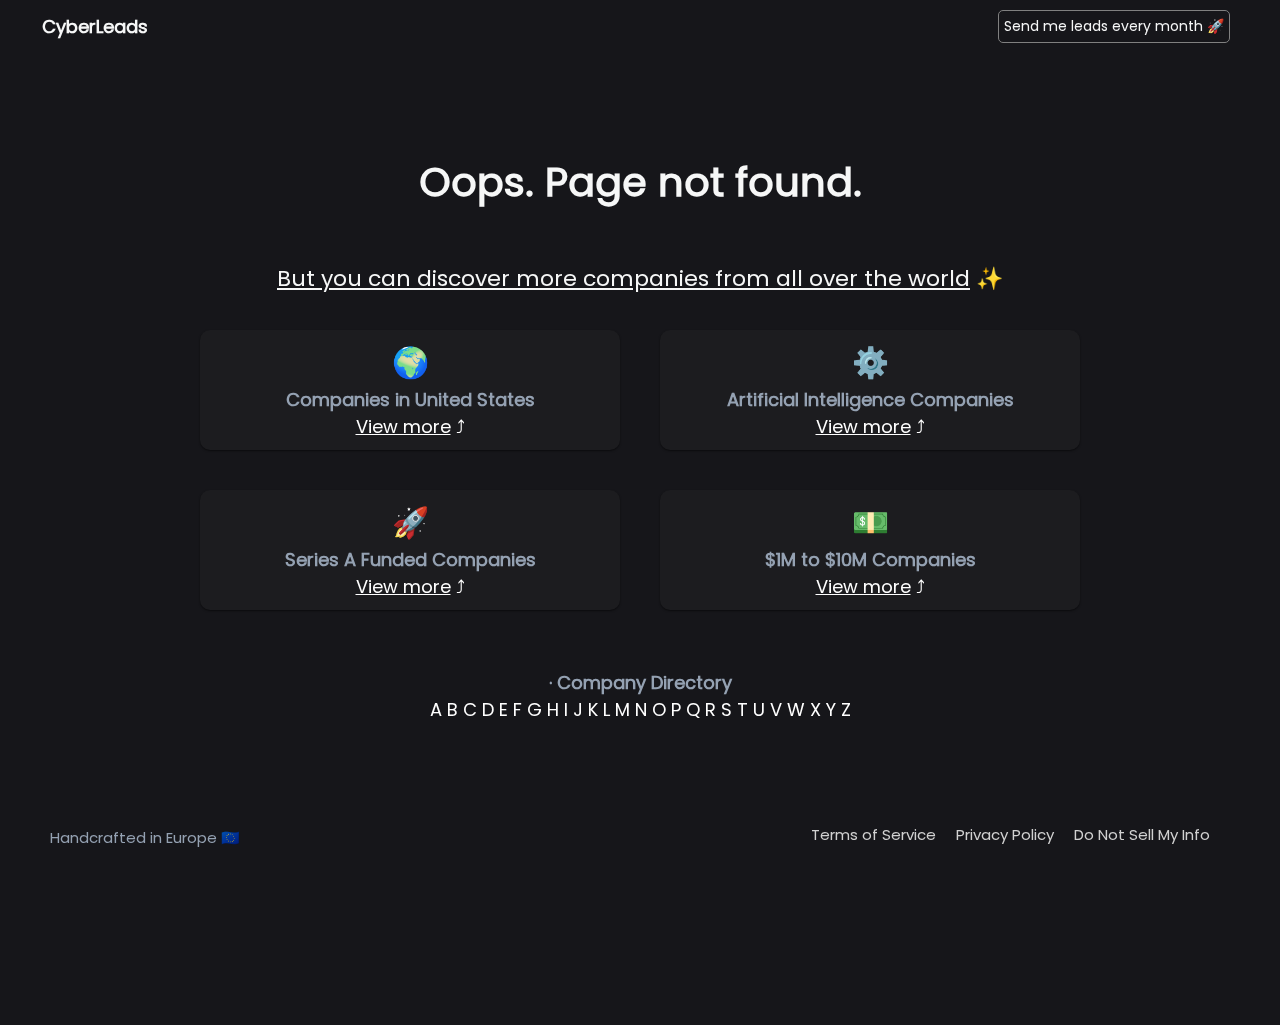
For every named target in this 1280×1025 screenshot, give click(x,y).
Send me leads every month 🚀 (1114, 26)
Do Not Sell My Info (1142, 834)
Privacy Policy (1005, 834)
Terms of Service (873, 834)
